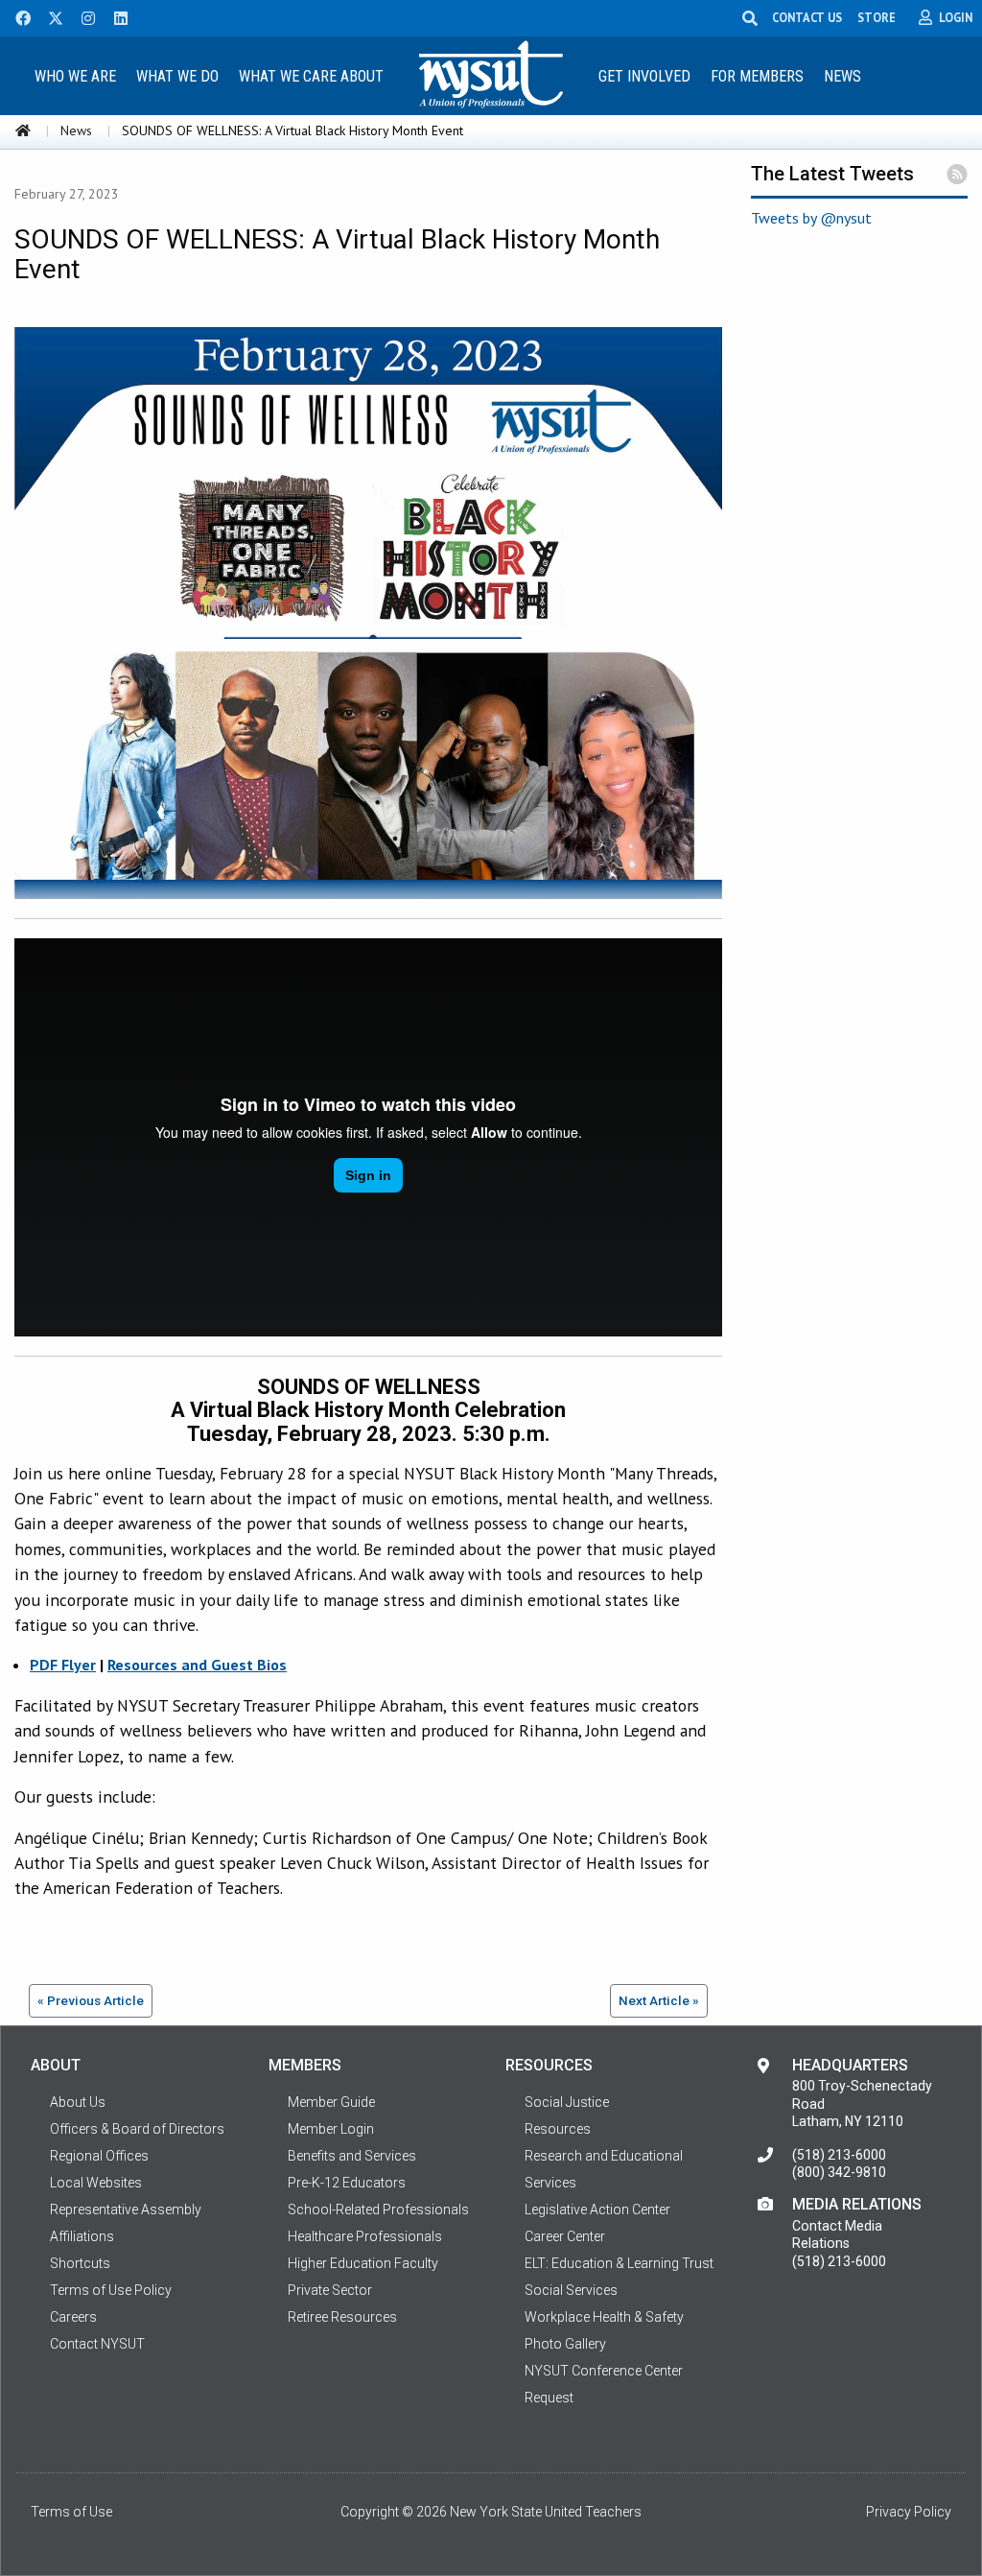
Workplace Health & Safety (604, 2317)
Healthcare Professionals (365, 2236)
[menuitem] (76, 75)
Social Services (571, 2290)
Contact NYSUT (97, 2344)
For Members (757, 76)
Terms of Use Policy (111, 2290)
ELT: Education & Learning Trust (619, 2263)
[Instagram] (82, 16)
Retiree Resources (342, 2317)
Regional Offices (99, 2156)
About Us (78, 2102)
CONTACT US (807, 17)
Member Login (331, 2129)
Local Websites (96, 2183)
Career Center (565, 2236)
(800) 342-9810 (839, 2172)
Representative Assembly (126, 2210)
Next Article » (659, 2000)
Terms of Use (71, 2512)
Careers (73, 2317)
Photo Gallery (565, 2344)
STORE (877, 17)
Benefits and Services (352, 2156)
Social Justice (567, 2102)
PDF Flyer (63, 1665)
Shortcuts (80, 2263)
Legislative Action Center (597, 2210)
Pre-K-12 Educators (347, 2183)
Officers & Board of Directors (137, 2129)
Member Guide (331, 2102)
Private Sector (330, 2290)
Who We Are (75, 76)
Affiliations (82, 2236)
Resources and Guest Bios (197, 1665)
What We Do (177, 76)
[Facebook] (16, 16)
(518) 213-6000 (839, 2155)
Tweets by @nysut (811, 218)
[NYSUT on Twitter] (49, 16)
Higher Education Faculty (363, 2263)
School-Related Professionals (378, 2210)
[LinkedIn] (115, 16)
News (842, 76)
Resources (558, 2129)
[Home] (23, 130)
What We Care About (311, 76)
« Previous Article (91, 2000)
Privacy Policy (909, 2512)
